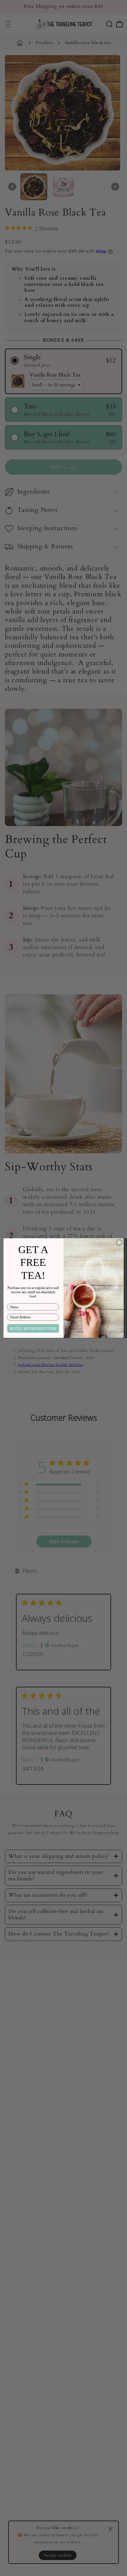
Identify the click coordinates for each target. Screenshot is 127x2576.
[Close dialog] (119, 1242)
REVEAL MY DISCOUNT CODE (33, 1328)
